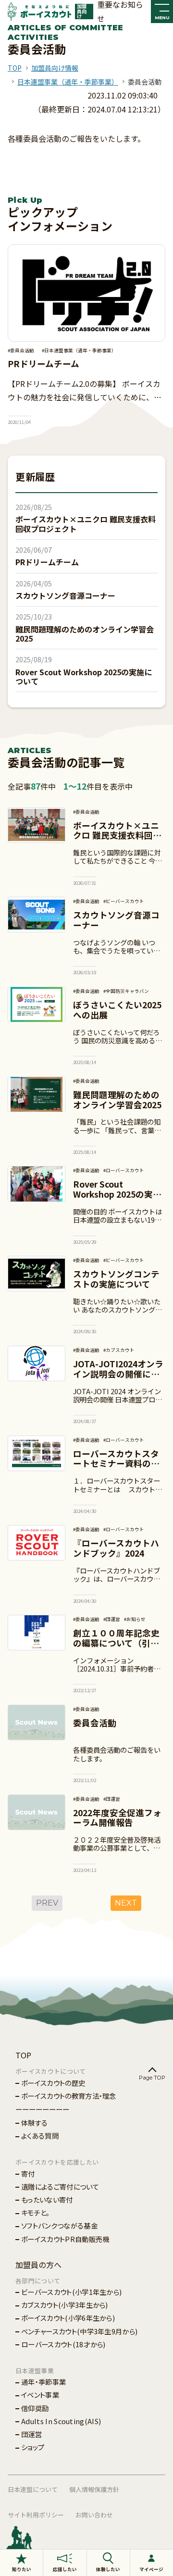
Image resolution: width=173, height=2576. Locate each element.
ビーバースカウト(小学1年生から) (71, 2292)
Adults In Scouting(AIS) (61, 2421)
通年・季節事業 (43, 2382)
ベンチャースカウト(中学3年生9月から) (79, 2331)
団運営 (31, 2434)
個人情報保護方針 (94, 2489)
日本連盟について (33, 2489)
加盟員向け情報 (55, 68)
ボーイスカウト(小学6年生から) (68, 2318)
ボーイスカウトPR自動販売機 (65, 2239)
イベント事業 (40, 2395)
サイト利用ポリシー (36, 2515)
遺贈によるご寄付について (60, 2186)
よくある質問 (40, 2136)
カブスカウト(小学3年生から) (65, 2305)
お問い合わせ (94, 2515)
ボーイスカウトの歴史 (53, 2083)
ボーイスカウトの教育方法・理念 (69, 2096)
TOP (15, 68)
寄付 (28, 2173)
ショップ (33, 2447)
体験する (34, 2123)
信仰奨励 (35, 2408)
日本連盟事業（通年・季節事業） (68, 82)
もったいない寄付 (47, 2199)
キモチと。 (36, 2212)
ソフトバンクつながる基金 (59, 2225)
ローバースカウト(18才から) (63, 2344)
